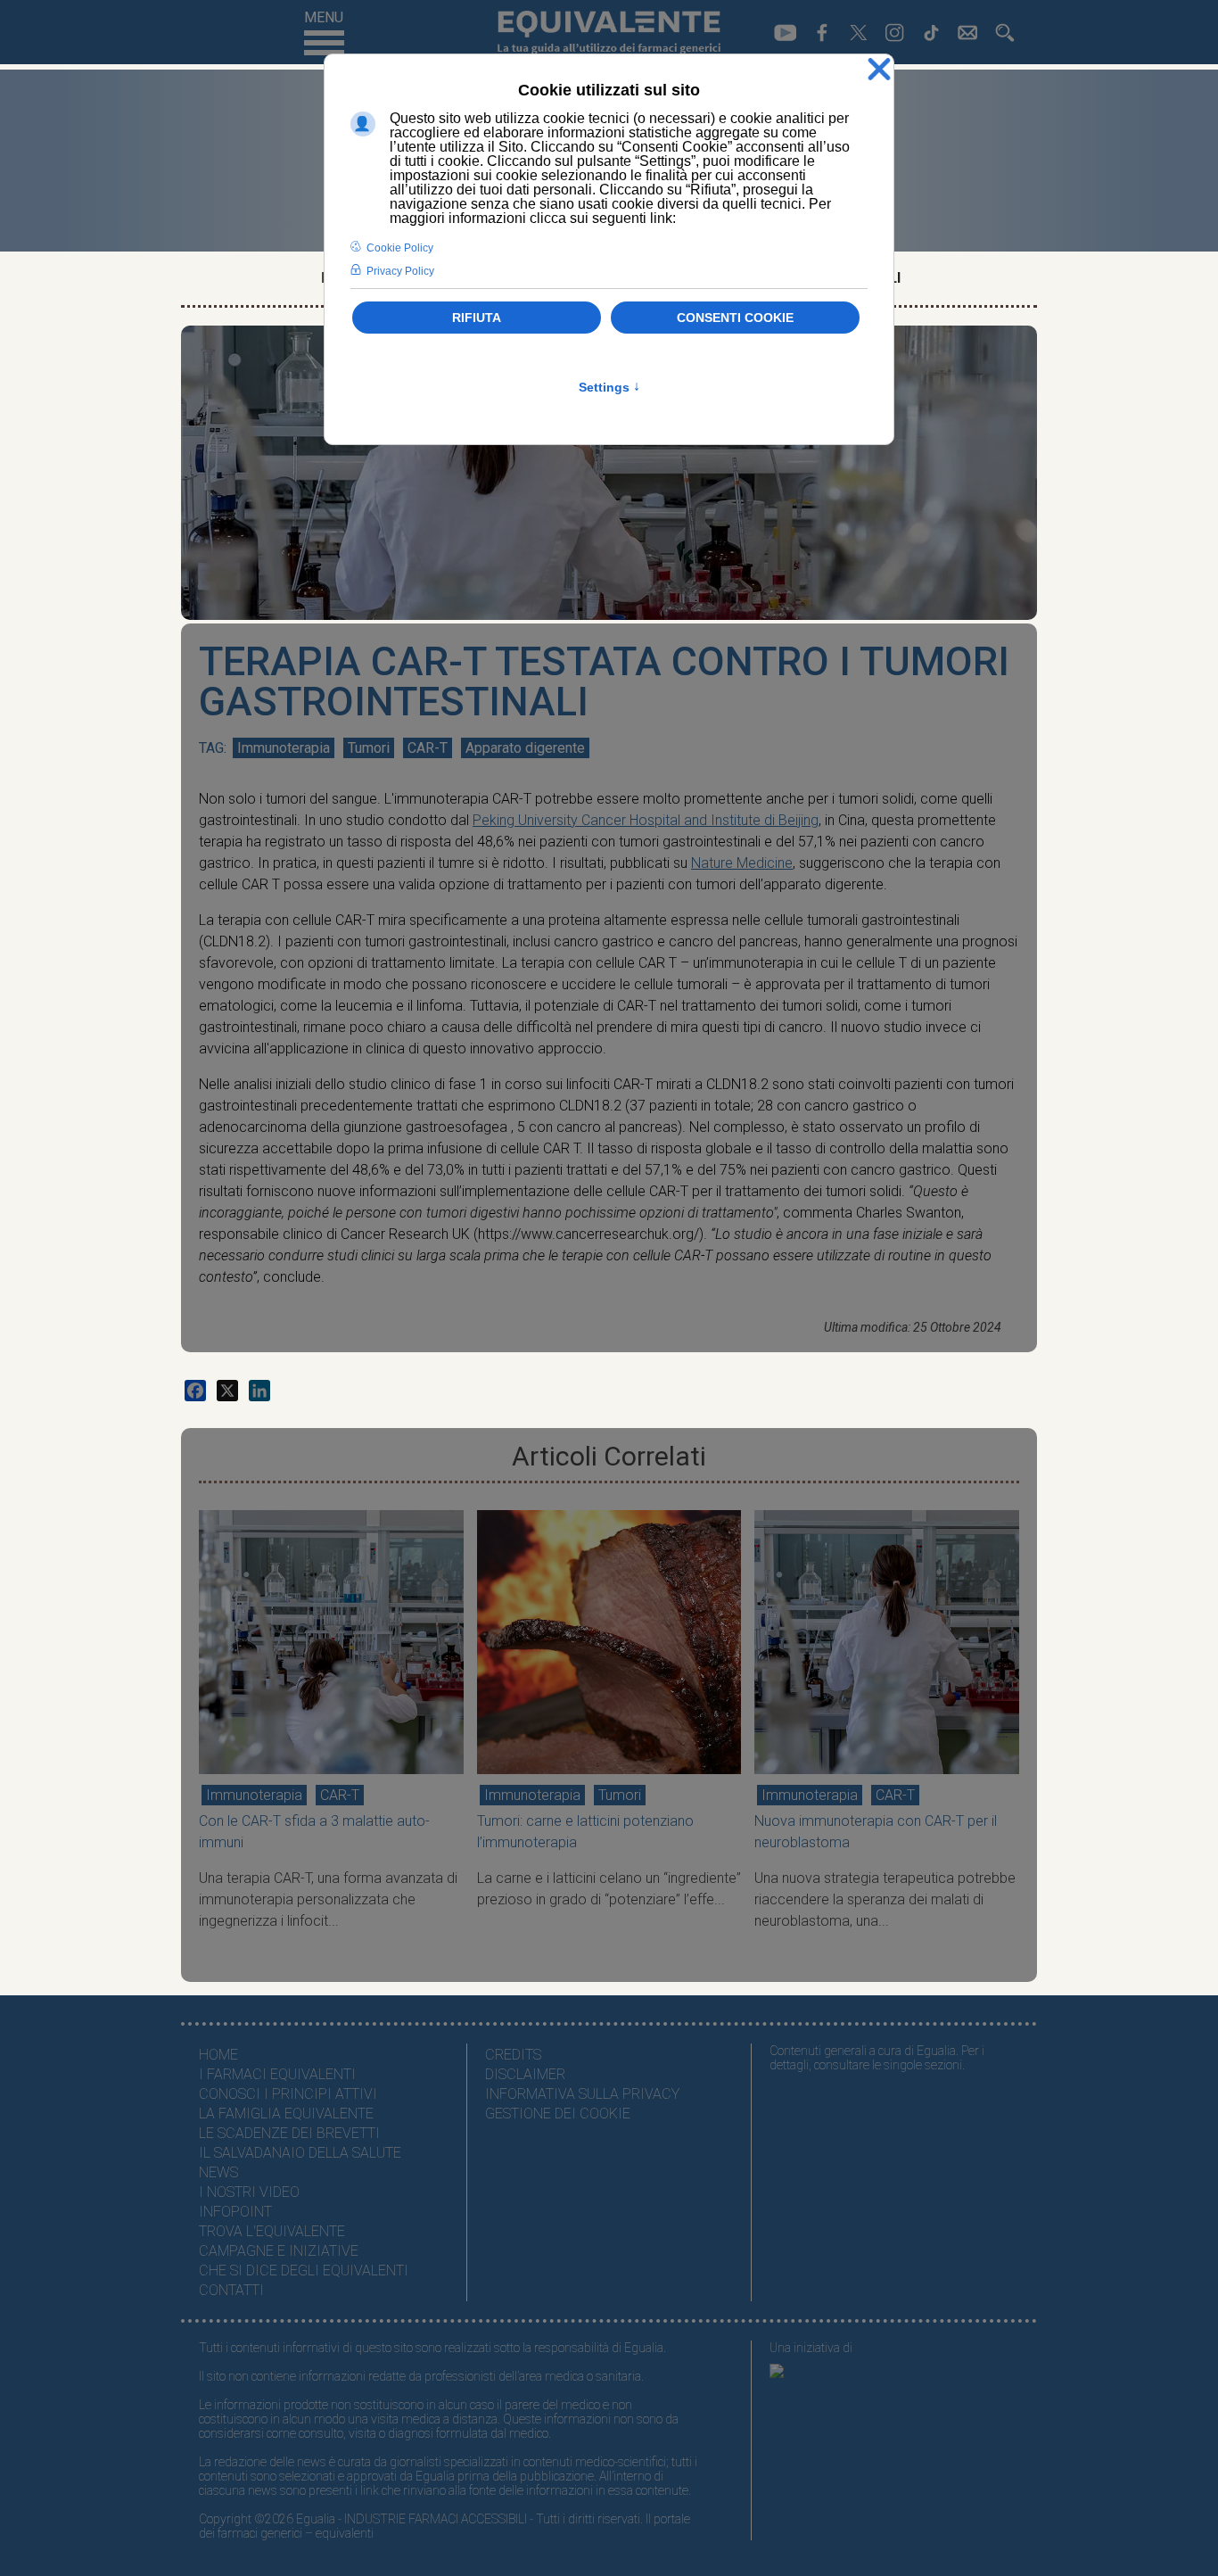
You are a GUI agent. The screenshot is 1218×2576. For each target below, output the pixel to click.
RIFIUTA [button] (477, 318)
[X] (227, 1391)
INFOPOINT (235, 2212)
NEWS (218, 2172)
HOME (218, 2055)
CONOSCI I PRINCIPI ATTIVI (288, 2094)
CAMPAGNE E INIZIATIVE (279, 2251)
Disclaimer (525, 2074)
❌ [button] (879, 70)
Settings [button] (609, 387)
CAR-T (428, 748)
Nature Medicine (742, 863)
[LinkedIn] (259, 1391)
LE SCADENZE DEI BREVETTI (289, 2133)
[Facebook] (195, 1391)
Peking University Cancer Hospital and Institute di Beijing (646, 820)
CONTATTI (231, 2290)
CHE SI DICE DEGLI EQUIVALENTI (304, 2271)
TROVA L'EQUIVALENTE (272, 2231)
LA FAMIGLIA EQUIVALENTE (286, 2114)
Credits (513, 2055)
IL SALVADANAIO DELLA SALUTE (300, 2153)
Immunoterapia (284, 748)
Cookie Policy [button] (400, 248)
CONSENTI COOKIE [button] (735, 318)
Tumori (369, 748)
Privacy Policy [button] (400, 271)
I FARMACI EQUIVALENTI (277, 2074)
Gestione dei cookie (558, 2114)
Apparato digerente (525, 748)
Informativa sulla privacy (582, 2094)
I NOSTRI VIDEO (249, 2192)
